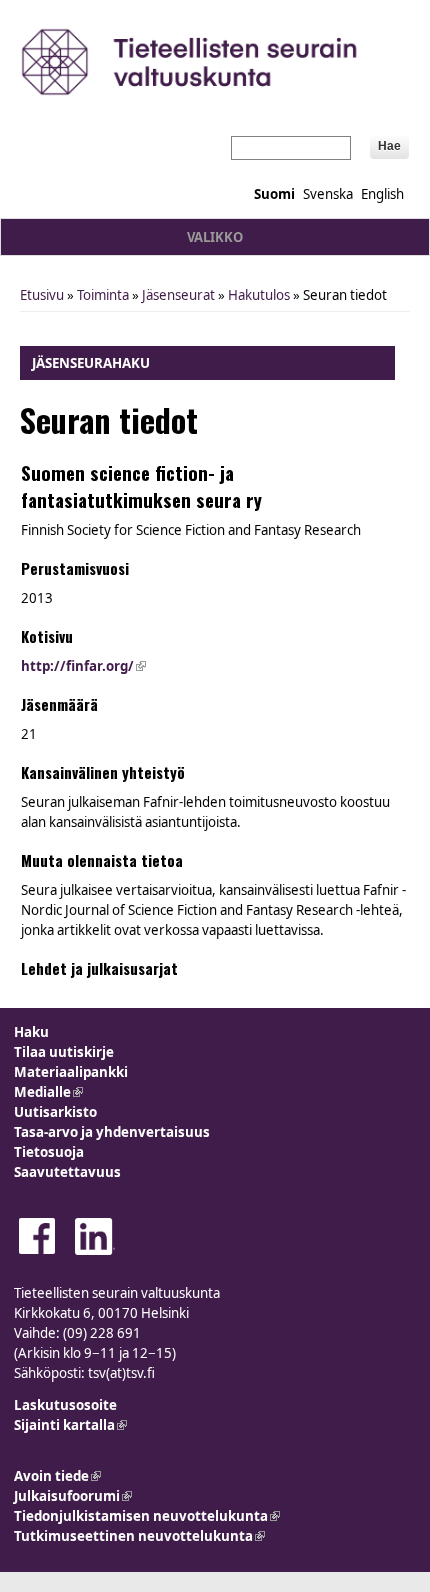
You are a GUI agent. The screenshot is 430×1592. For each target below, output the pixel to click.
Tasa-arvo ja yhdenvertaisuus (112, 1132)
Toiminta (103, 295)
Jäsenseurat (178, 295)
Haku (31, 1032)
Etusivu (42, 295)
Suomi (274, 194)
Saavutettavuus (67, 1172)
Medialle (48, 1092)
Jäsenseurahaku (91, 363)
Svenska (328, 194)
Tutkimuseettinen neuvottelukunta (139, 1536)
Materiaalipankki (71, 1072)
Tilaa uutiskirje (64, 1052)
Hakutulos (259, 295)
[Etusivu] (215, 61)
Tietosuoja (49, 1152)
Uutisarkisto (55, 1112)
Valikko (215, 237)
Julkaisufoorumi (73, 1496)
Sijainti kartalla (70, 1425)
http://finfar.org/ (83, 666)
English (382, 194)
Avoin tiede (57, 1476)
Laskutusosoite (65, 1405)
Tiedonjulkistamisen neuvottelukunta (147, 1516)
